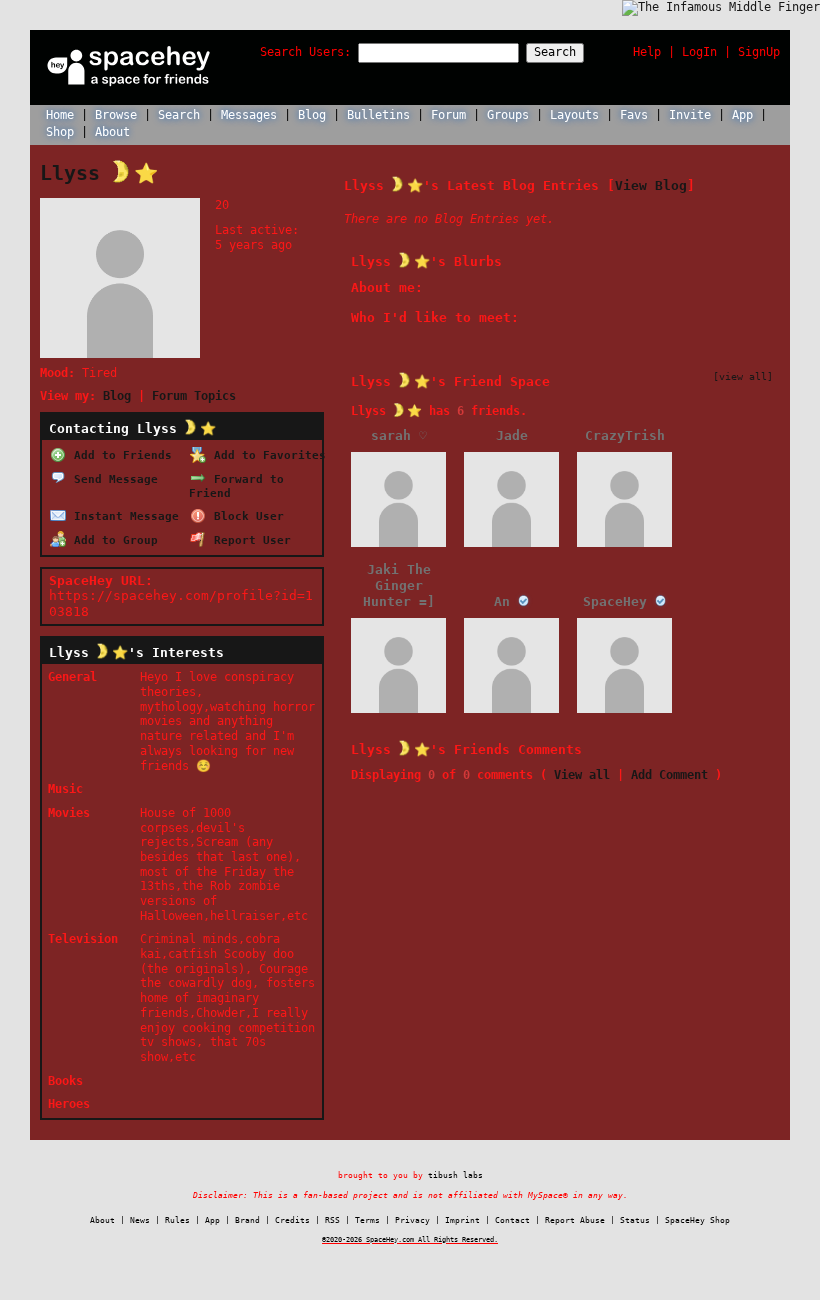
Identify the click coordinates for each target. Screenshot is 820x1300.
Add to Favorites (266, 455)
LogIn (699, 52)
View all (582, 775)
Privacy (412, 1220)
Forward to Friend (236, 486)
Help (647, 52)
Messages (249, 115)
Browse (116, 115)
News (140, 1220)
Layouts (574, 115)
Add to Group (112, 540)
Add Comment (669, 775)
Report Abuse (575, 1220)
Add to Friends (119, 455)
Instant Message (123, 516)
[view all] (743, 376)
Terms (367, 1220)
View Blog (651, 184)
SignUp (759, 52)
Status (635, 1220)
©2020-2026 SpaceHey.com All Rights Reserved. (410, 1239)
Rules (177, 1220)
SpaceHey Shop (697, 1220)
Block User (245, 516)
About (112, 132)
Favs (634, 115)
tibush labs (455, 1175)
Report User (249, 540)
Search (555, 52)
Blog (312, 115)
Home (60, 115)
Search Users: (305, 52)
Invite (690, 115)
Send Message (112, 479)
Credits (292, 1220)
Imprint (462, 1220)
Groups (508, 115)
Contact (512, 1220)
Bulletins (378, 115)
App (742, 115)
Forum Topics (194, 396)
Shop (60, 132)
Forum (448, 115)
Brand (247, 1220)
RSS (332, 1220)
